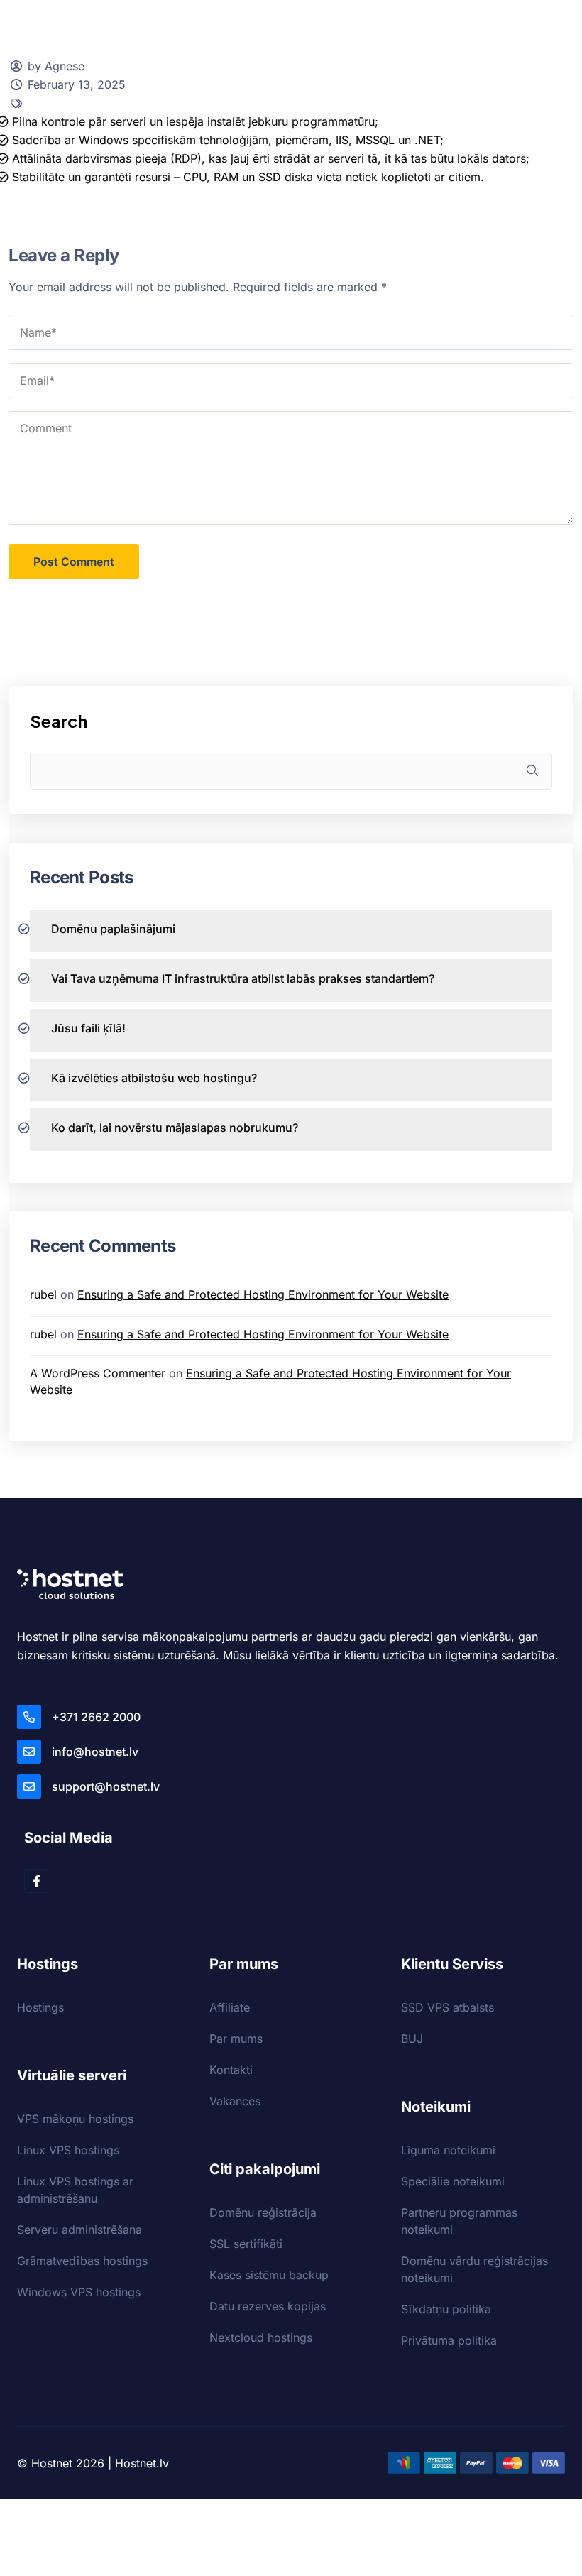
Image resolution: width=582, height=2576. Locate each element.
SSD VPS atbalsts (448, 2007)
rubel (43, 1294)
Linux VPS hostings (68, 2150)
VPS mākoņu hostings (75, 2119)
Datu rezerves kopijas (268, 2306)
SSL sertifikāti (246, 2244)
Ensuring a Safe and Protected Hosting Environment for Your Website (263, 1294)
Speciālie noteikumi (453, 2181)
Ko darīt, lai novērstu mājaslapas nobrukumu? (175, 1128)
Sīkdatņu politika (446, 2309)
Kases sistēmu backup (269, 2275)
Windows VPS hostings (79, 2292)
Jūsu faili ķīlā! (88, 1028)
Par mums (236, 2039)
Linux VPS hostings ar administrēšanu (75, 2190)
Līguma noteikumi (448, 2150)
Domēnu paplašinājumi (113, 929)
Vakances (235, 2101)
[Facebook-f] (36, 1881)
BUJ (412, 2039)
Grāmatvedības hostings (82, 2261)
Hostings (40, 2007)
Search (59, 721)
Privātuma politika (449, 2340)
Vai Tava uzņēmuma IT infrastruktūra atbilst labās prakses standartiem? (243, 978)
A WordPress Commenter (98, 1373)
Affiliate (230, 2007)
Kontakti (231, 2070)
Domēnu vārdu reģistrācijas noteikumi (474, 2269)
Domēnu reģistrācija (263, 2212)
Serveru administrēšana (79, 2230)
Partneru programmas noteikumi (459, 2221)
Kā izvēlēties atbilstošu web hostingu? (154, 1078)
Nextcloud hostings (261, 2337)
